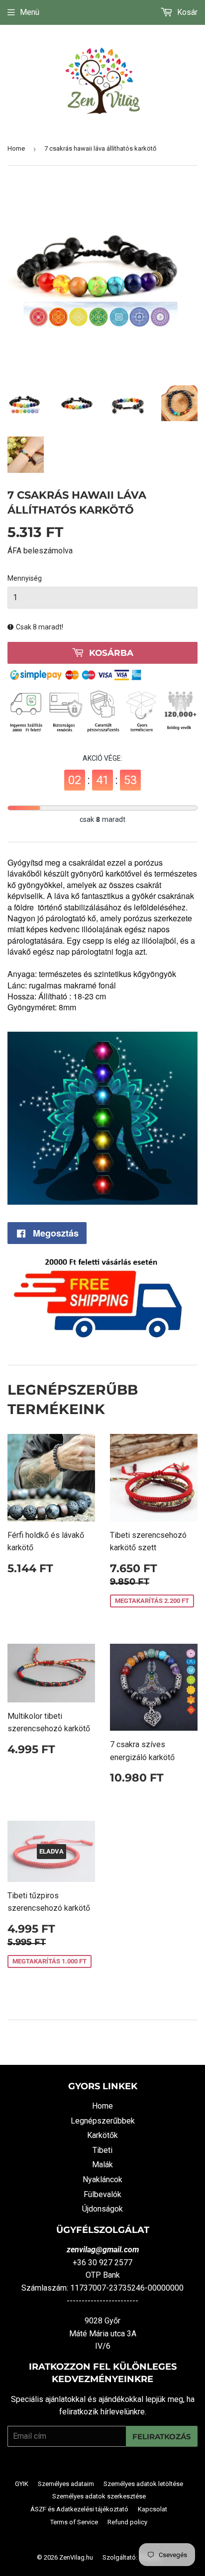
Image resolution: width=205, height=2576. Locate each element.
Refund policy (127, 2522)
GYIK (22, 2484)
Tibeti (102, 2150)
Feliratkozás (162, 2437)
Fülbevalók (102, 2194)
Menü (30, 12)
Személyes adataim (66, 2484)
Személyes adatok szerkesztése (99, 2496)
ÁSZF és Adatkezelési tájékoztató (79, 2509)
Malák (102, 2165)
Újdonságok (102, 2209)
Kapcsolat (153, 2509)
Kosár (186, 12)
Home (16, 148)
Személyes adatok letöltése (143, 2484)
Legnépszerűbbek (103, 2121)
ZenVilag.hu (76, 2557)
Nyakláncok (102, 2179)
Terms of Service (74, 2522)
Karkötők (102, 2135)
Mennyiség (25, 578)
